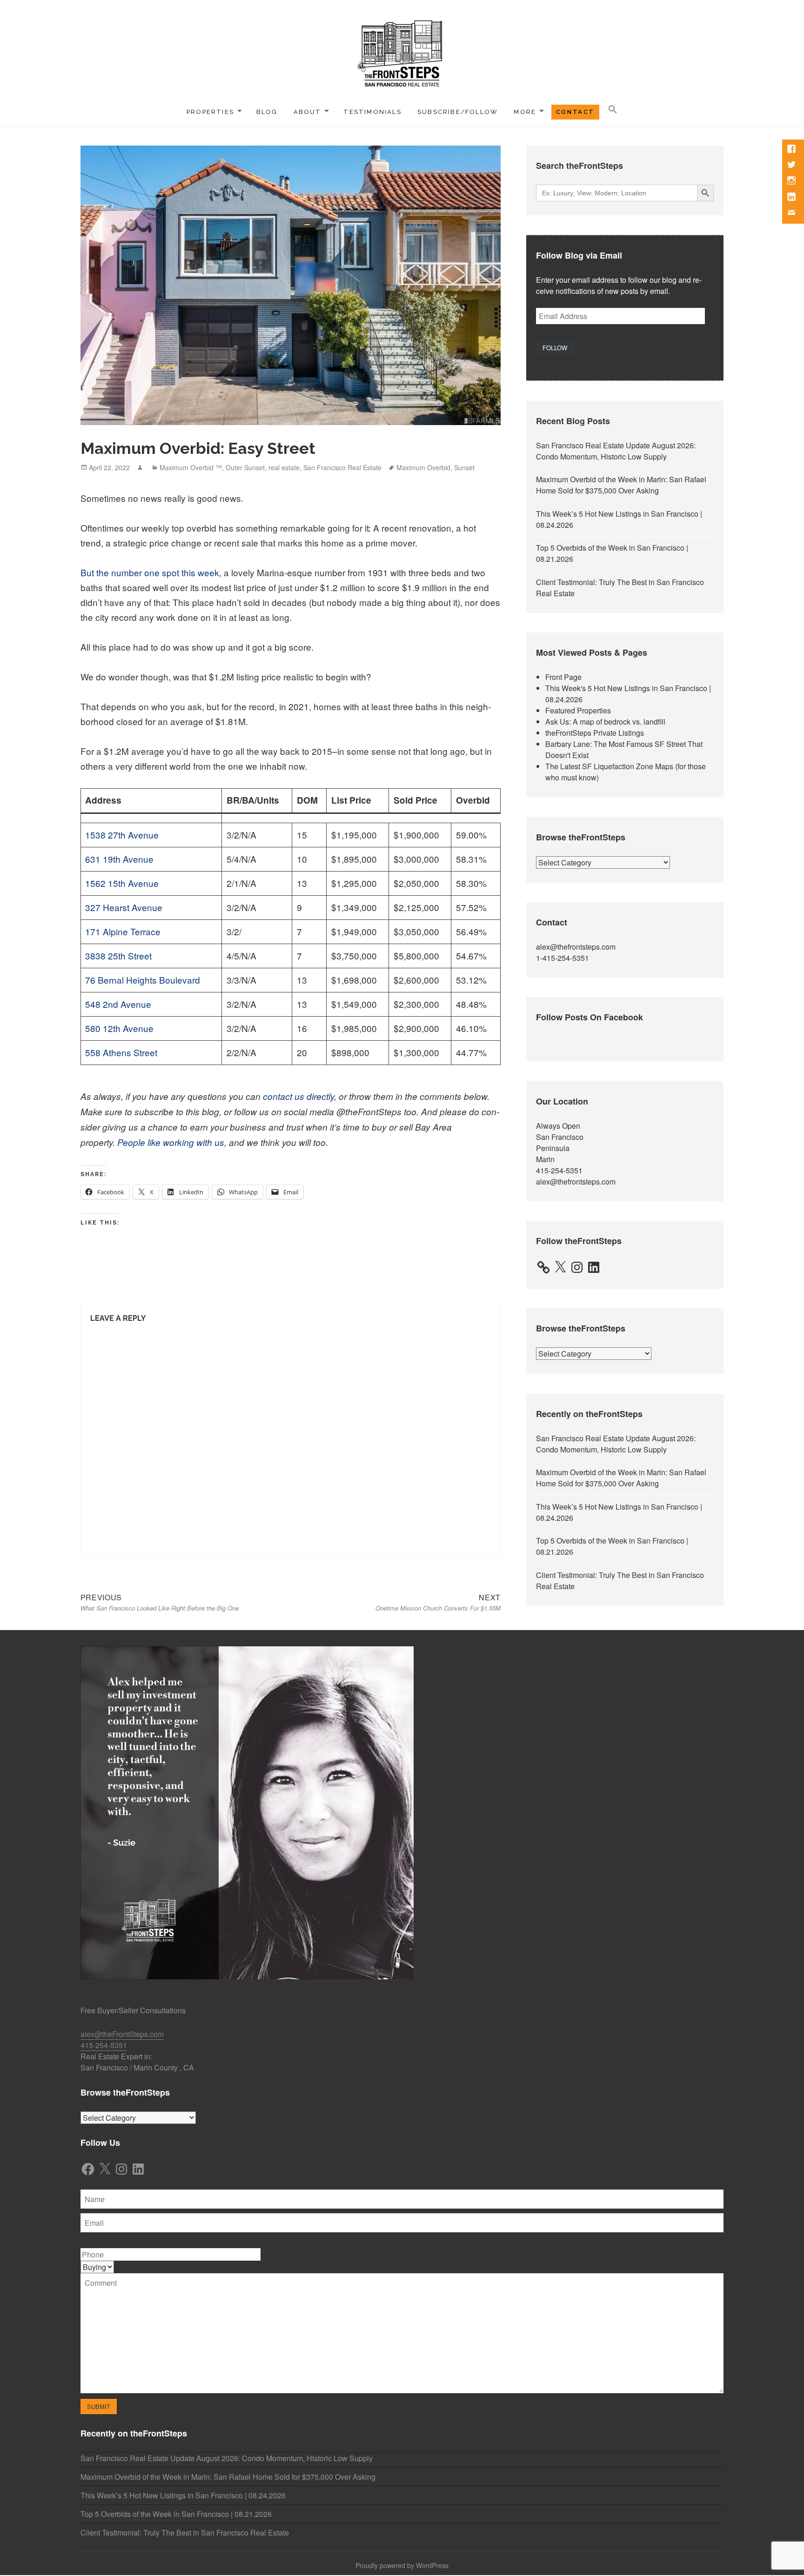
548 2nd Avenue (118, 1004)
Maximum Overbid (423, 467)
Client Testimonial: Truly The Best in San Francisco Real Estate (185, 2533)
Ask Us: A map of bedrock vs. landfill (605, 722)
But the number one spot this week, (151, 572)
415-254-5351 (559, 1170)
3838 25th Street (118, 955)
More (525, 112)
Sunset (464, 467)
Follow (555, 348)
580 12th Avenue (119, 1028)
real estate (284, 467)
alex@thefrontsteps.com (576, 947)
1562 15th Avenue (122, 883)
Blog (267, 112)
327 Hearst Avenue (124, 907)
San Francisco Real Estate (342, 467)
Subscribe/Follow (458, 112)
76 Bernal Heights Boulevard (143, 980)
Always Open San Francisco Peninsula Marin (560, 1142)
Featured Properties (578, 710)
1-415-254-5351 (563, 958)
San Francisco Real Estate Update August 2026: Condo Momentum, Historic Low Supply (616, 451)
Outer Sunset (245, 467)
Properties (210, 112)
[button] (613, 110)
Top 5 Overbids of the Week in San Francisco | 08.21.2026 (176, 2514)
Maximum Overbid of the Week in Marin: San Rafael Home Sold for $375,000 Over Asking (621, 485)
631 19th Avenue (119, 859)
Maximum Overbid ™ (191, 467)
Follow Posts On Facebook (590, 1017)
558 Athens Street (121, 1052)
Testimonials (372, 112)
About (308, 112)
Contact (575, 112)
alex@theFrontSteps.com (122, 2034)
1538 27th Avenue (122, 835)
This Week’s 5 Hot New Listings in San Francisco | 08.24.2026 (183, 2495)
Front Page (563, 677)
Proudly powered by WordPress (402, 2565)
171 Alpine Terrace (123, 931)
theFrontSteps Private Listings (595, 733)
